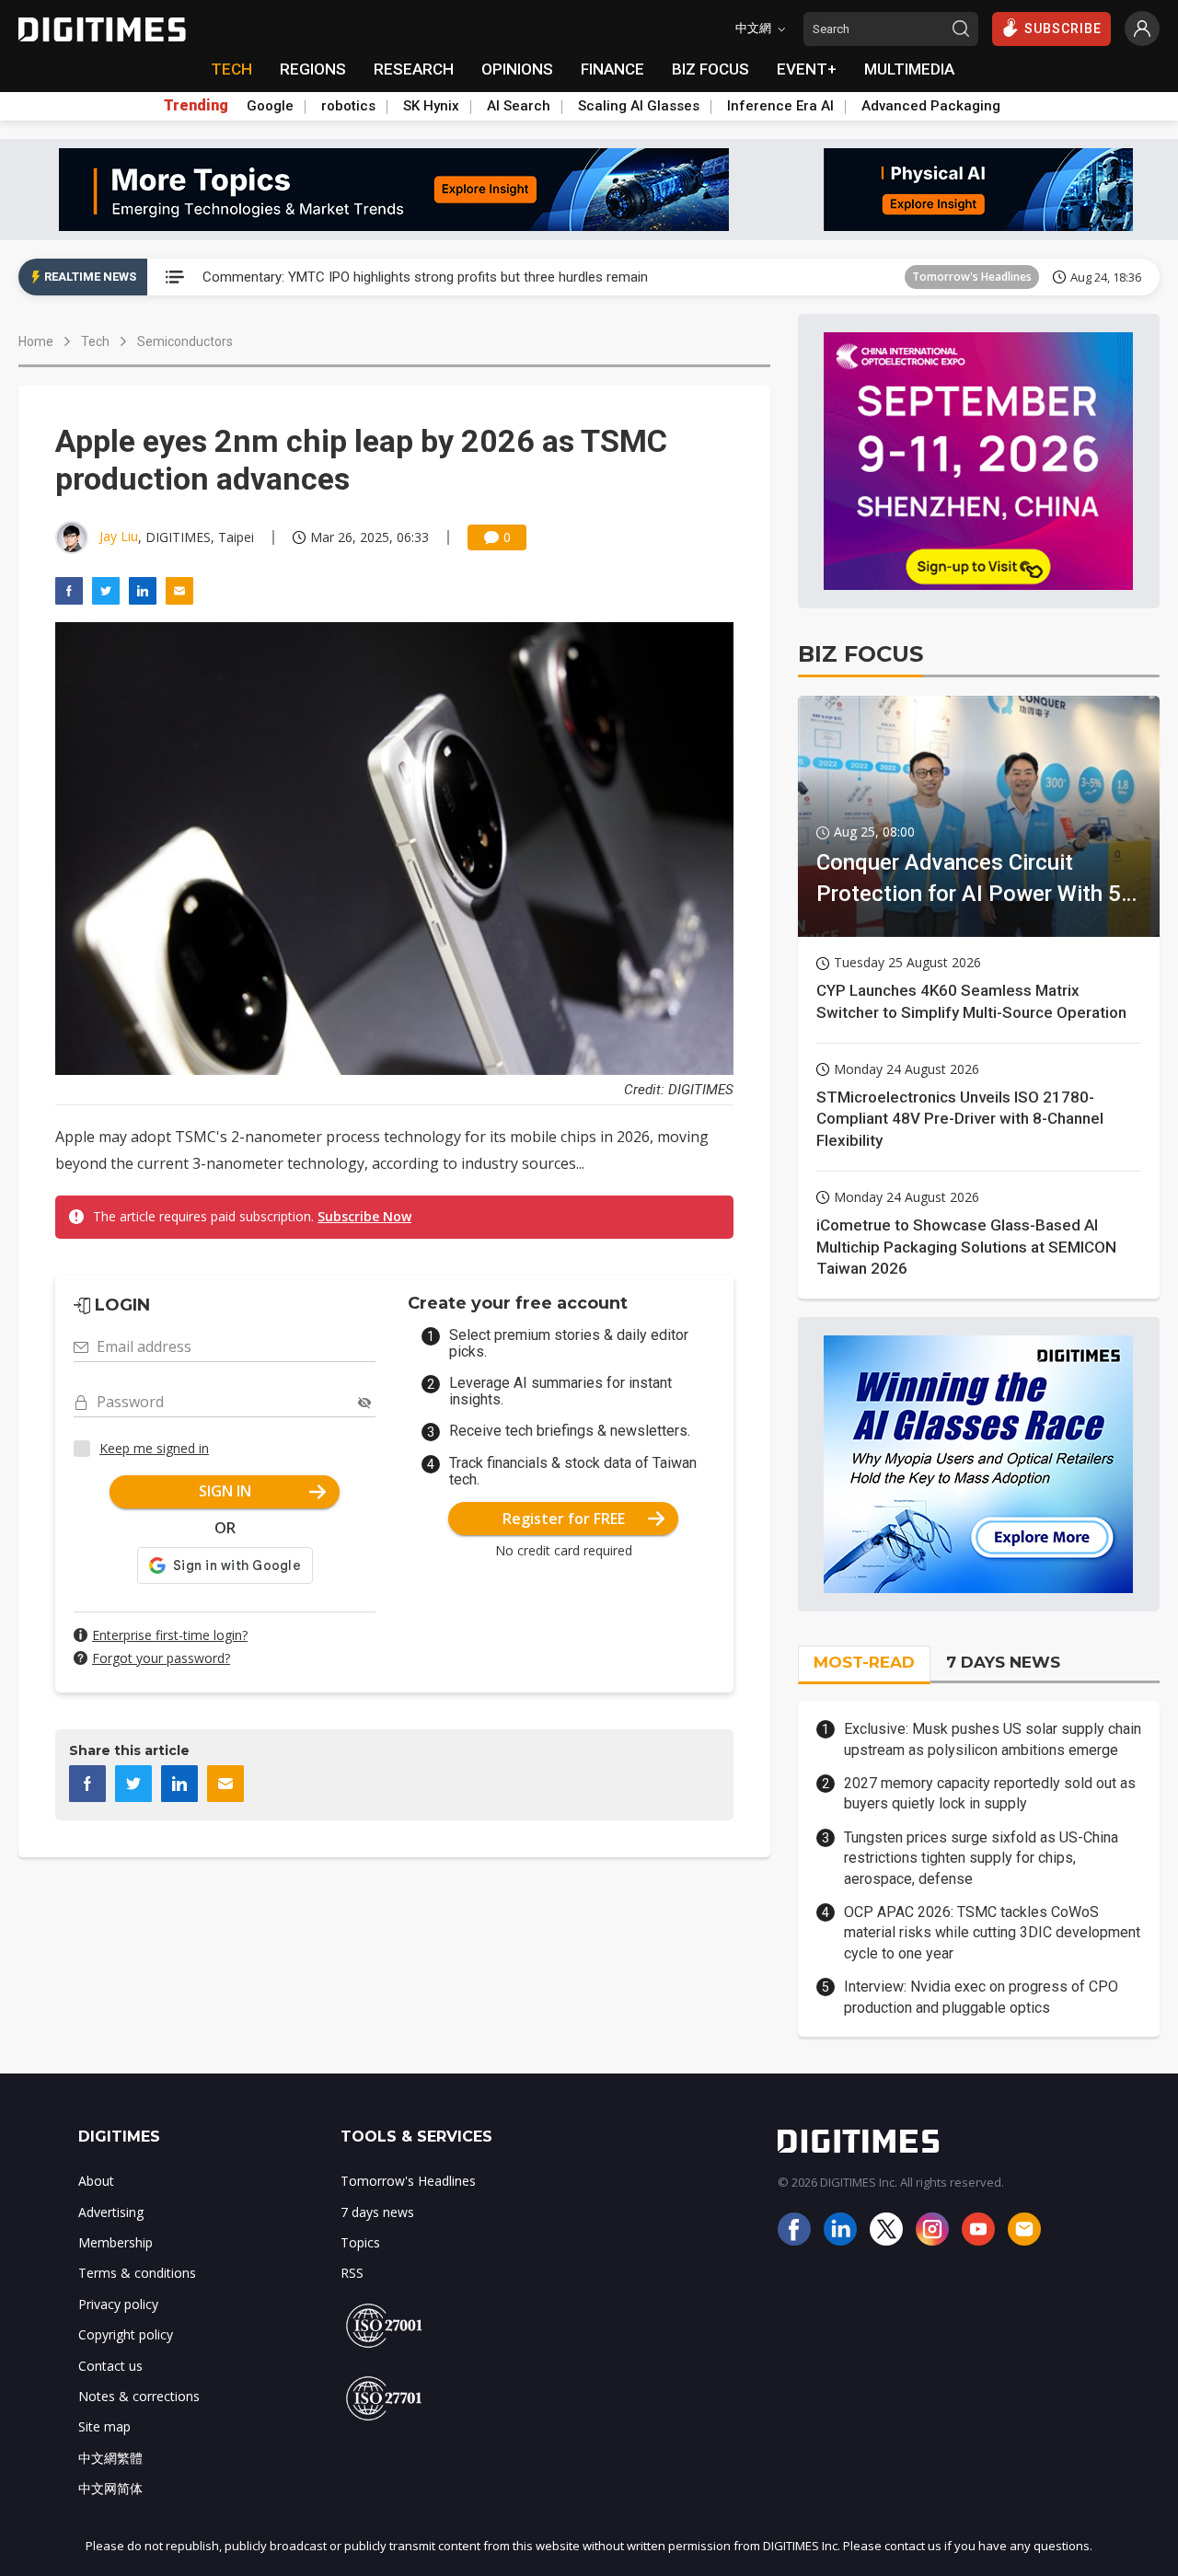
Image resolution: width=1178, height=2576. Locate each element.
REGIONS (313, 69)
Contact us (110, 2366)
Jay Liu (119, 536)
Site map (104, 2426)
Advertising (111, 2212)
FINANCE (612, 69)
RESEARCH (414, 69)
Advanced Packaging (931, 106)
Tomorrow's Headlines (972, 277)
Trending (196, 106)
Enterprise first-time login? (170, 1635)
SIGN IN (225, 1491)
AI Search (519, 106)
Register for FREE (564, 1519)
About (96, 2181)
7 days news (377, 2212)
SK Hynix (431, 106)
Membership (115, 2242)
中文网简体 (110, 2488)
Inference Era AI (780, 106)
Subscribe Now (364, 1216)
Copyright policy (126, 2334)
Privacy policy (118, 2304)
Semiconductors (185, 341)
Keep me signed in (154, 1448)
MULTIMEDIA (909, 69)
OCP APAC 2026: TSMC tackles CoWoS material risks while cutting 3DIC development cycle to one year (992, 1933)
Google (270, 106)
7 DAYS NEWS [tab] (1003, 1662)
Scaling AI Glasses (639, 106)
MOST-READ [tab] (864, 1662)
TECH (231, 69)
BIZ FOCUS (710, 69)
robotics (348, 106)
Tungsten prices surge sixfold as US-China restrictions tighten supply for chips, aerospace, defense (981, 1858)
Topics (360, 2242)
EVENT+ (807, 69)
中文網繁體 (110, 2458)
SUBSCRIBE (1063, 29)
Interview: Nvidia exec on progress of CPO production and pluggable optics (981, 1997)
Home (36, 341)
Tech (95, 341)
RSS (352, 2273)
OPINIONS (517, 69)
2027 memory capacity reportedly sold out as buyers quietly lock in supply (990, 1793)
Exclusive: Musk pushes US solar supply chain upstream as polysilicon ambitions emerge (993, 1739)
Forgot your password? (161, 1658)
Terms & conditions (137, 2273)
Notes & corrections (139, 2396)
